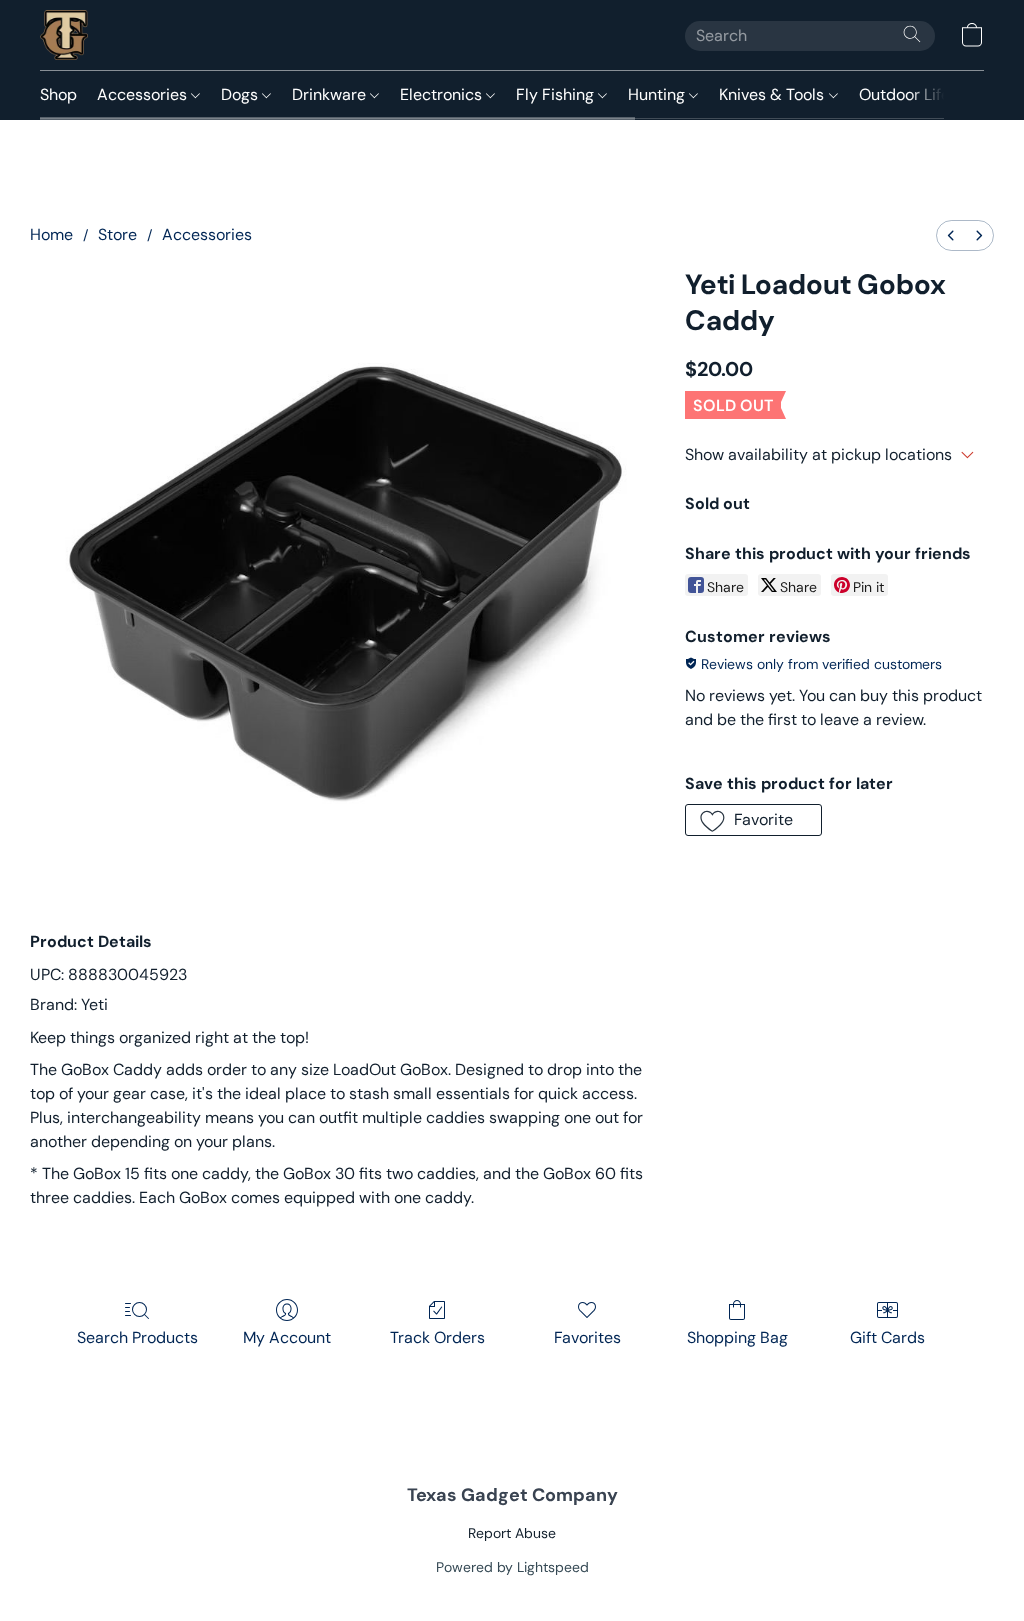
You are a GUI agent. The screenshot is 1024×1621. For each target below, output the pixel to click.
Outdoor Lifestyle (924, 94)
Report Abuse (512, 1533)
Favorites (587, 1337)
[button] (64, 35)
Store (117, 234)
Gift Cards (887, 1337)
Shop (58, 94)
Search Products (137, 1337)
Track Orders (437, 1337)
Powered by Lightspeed (512, 1567)
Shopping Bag (737, 1337)
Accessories (144, 94)
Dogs (241, 94)
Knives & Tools (773, 94)
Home (51, 234)
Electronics (443, 94)
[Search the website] (912, 34)
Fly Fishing (557, 94)
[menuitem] (951, 235)
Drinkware (331, 94)
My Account (287, 1337)
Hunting (658, 94)
